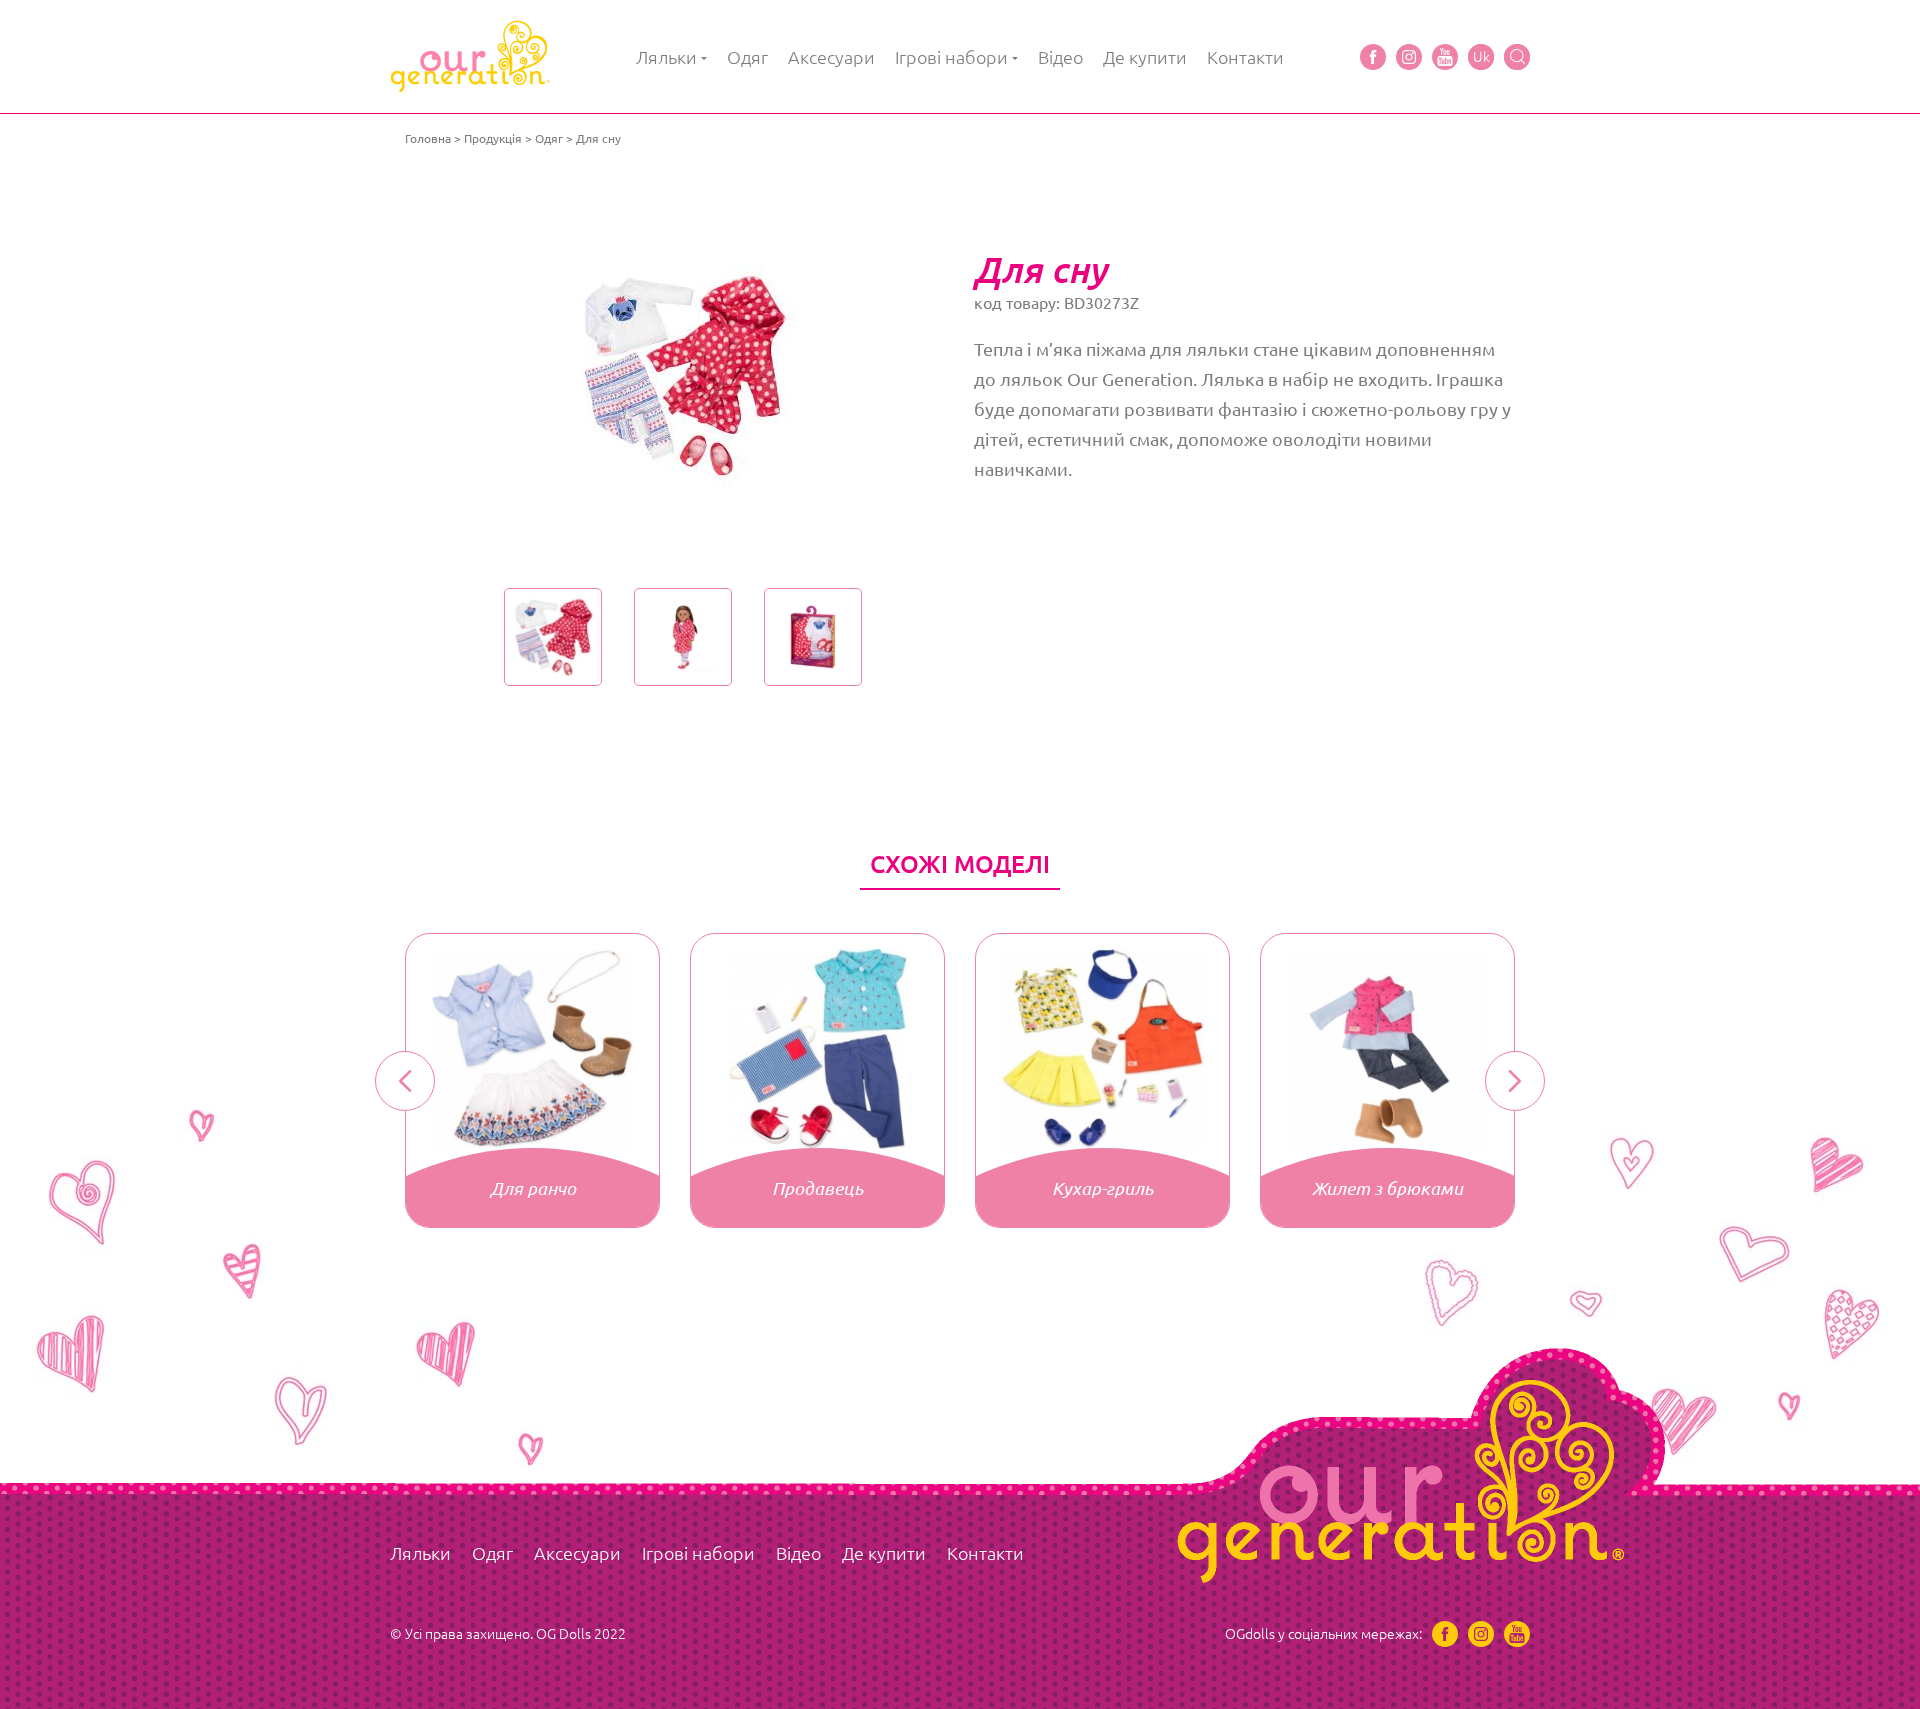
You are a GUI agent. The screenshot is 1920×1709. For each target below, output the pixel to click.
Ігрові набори (951, 57)
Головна (428, 138)
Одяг (747, 57)
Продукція (493, 138)
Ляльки (666, 57)
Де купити (1145, 57)
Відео (1060, 57)
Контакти (1245, 57)
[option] (682, 375)
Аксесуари (831, 57)
